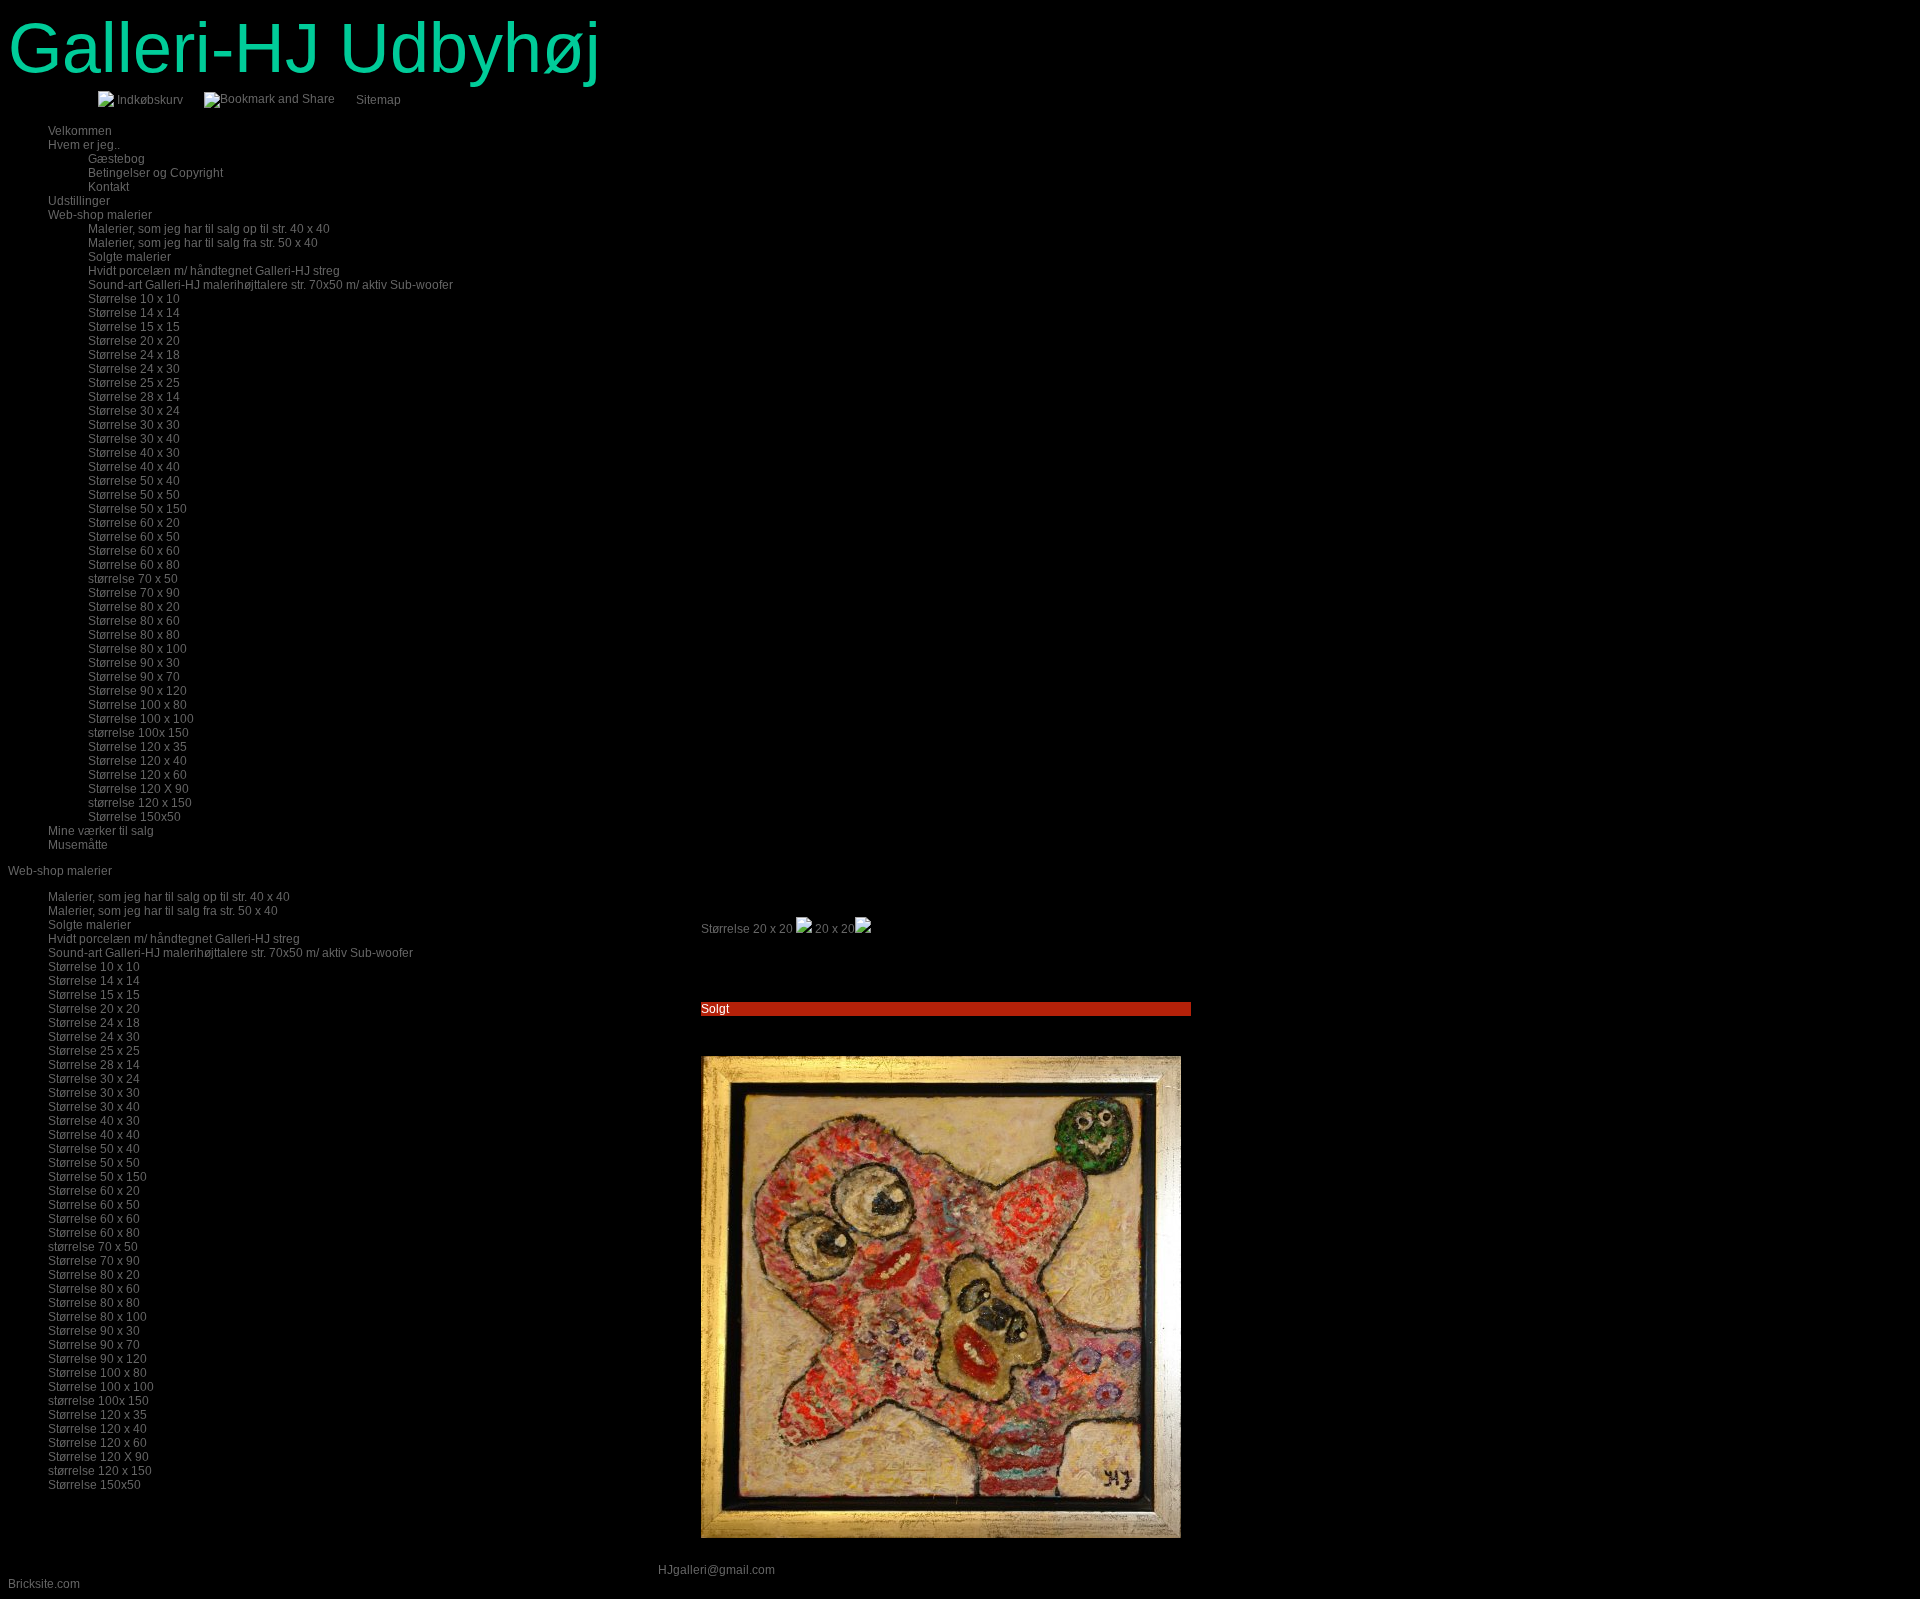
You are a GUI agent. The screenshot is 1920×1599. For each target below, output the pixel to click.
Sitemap (378, 100)
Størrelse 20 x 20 (747, 929)
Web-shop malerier (60, 871)
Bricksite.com (44, 1584)
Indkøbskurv (150, 100)
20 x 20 (835, 929)
